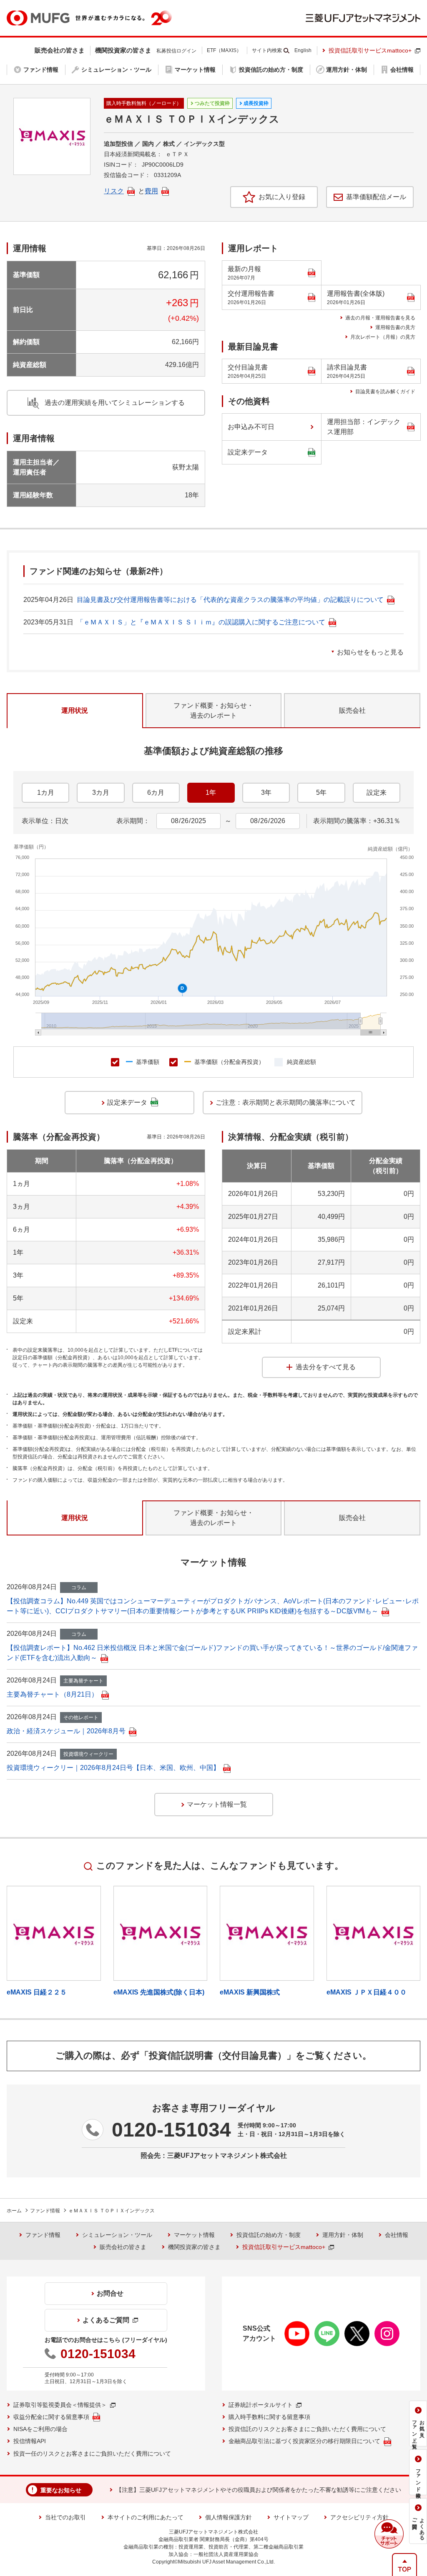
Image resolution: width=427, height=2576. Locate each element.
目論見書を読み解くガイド (385, 392)
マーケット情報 (194, 2235)
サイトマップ (291, 2517)
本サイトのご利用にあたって (146, 2517)
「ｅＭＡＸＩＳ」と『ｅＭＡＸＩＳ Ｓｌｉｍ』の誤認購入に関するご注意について (201, 622)
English (303, 50)
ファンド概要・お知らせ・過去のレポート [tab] (213, 710)
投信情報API (30, 2441)
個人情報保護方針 (229, 2517)
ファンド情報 (45, 2211)
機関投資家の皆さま (194, 2247)
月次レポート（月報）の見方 (383, 337)
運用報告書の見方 (395, 327)
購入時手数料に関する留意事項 (269, 2417)
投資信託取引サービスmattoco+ (370, 50)
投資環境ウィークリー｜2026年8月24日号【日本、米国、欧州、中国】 (113, 1768)
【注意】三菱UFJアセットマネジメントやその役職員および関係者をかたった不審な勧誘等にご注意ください (259, 2490)
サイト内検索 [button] (267, 50)
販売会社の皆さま (123, 2247)
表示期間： (133, 821)
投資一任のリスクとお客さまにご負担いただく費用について (92, 2454)
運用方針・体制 (343, 2235)
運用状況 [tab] (75, 710)
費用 (151, 191)
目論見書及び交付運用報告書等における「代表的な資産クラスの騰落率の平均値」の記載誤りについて (230, 600)
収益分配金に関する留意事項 (51, 2417)
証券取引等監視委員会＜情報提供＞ (60, 2405)
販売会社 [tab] (352, 710)
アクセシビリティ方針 (359, 2517)
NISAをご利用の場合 (40, 2429)
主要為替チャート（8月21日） (52, 1694)
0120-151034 (171, 2130)
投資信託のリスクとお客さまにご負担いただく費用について (307, 2429)
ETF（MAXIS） (224, 50)
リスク (114, 191)
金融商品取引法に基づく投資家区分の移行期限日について (304, 2441)
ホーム (14, 2211)
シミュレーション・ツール (117, 2235)
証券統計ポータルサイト (261, 2405)
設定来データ (248, 452)
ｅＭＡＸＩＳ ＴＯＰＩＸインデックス (112, 2211)
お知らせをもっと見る (370, 652)
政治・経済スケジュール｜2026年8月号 (66, 1731)
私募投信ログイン (176, 51)
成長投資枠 (256, 103)
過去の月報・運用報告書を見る (380, 318)
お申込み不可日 (251, 427)
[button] (389, 2534)
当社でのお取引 (65, 2517)
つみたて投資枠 (212, 103)
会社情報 (397, 2235)
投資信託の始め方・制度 (269, 2235)
